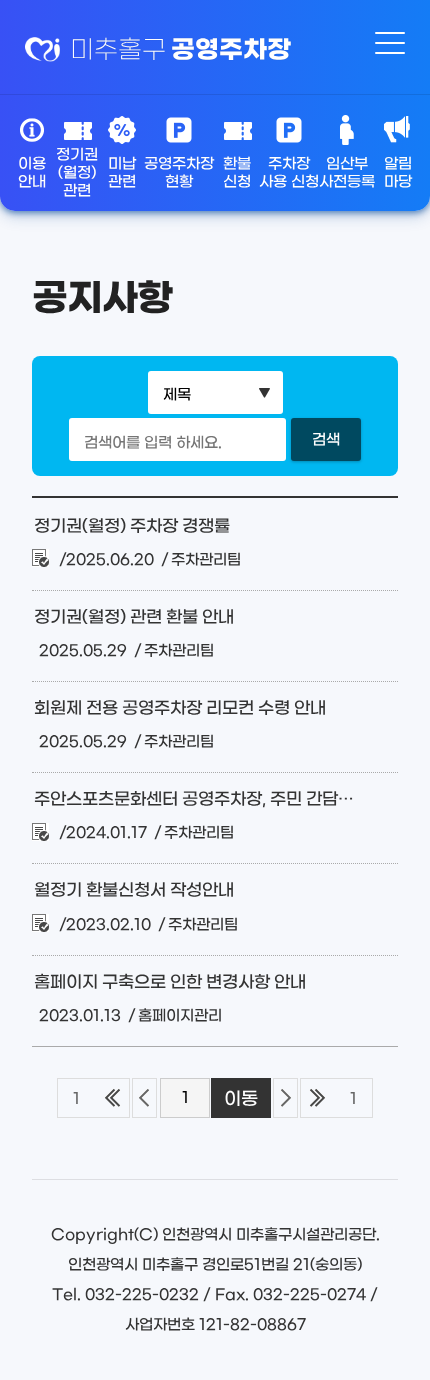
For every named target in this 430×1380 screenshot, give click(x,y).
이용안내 (32, 173)
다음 (285, 1098)
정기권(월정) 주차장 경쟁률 (132, 527)
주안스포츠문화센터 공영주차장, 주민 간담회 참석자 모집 (194, 800)
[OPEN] (390, 45)
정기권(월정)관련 (77, 168)
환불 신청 (237, 173)
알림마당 (398, 173)
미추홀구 (180, 50)
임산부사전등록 (347, 173)
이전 (144, 1098)
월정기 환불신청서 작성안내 (134, 891)
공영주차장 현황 (179, 173)
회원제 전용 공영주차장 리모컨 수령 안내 (180, 709)
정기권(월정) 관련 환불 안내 (134, 618)
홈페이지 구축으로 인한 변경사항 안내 (170, 983)
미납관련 (122, 173)
